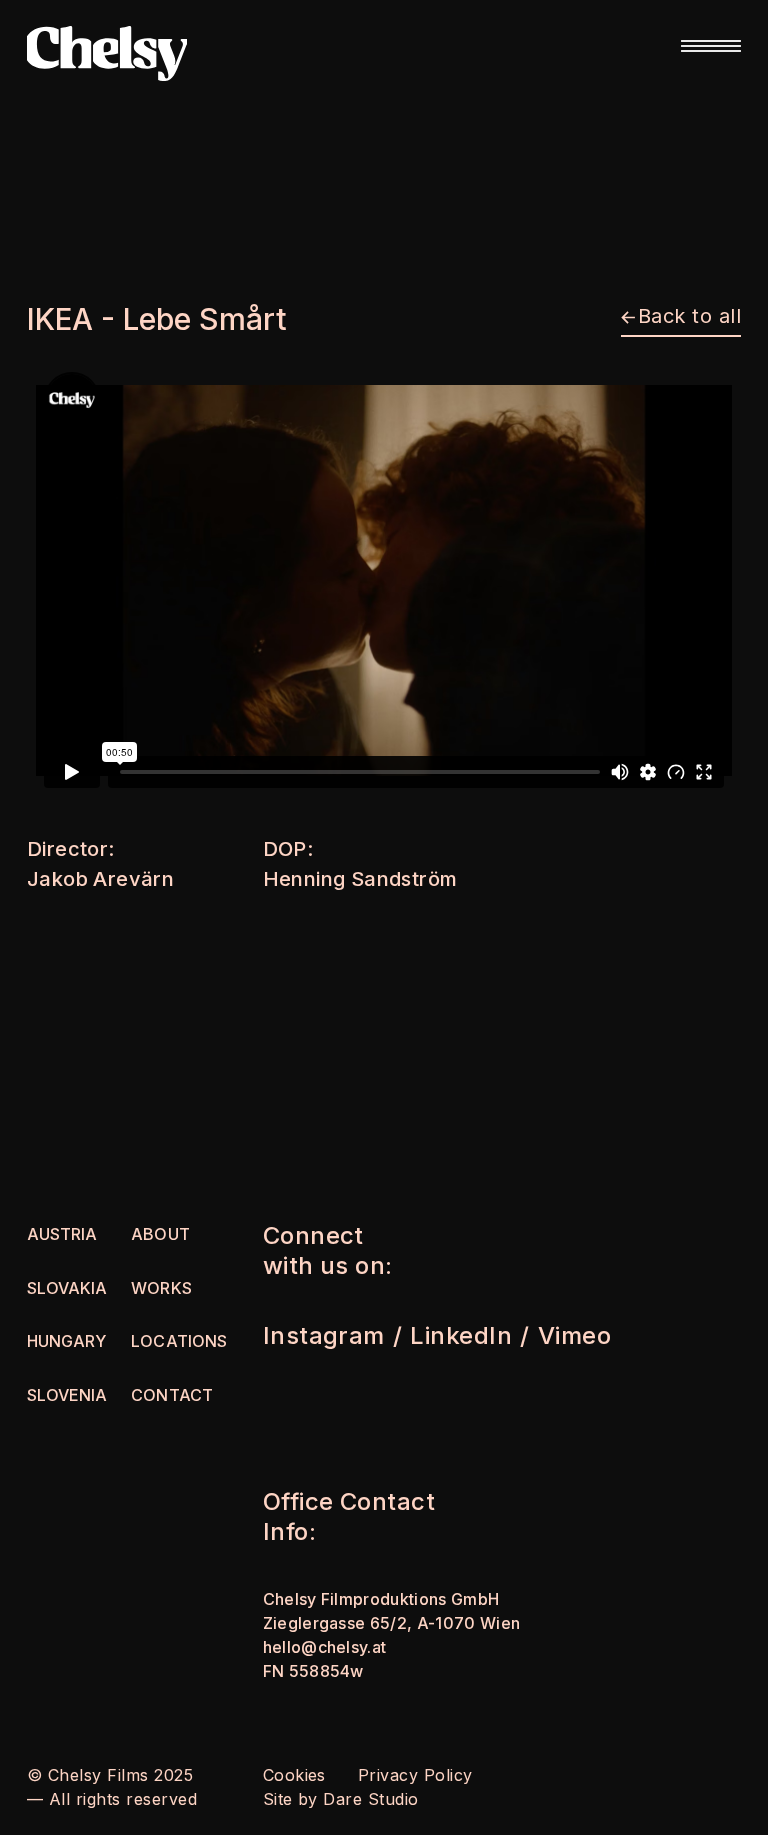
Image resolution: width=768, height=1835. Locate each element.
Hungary (66, 1341)
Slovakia (67, 1288)
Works (161, 1288)
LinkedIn (461, 1335)
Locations (178, 1341)
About (160, 1234)
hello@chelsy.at (325, 1647)
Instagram (324, 1335)
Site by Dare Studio (341, 1799)
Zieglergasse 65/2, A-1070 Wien (392, 1623)
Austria (62, 1234)
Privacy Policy (415, 1775)
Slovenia (67, 1395)
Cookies (294, 1775)
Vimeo (574, 1335)
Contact (171, 1395)
